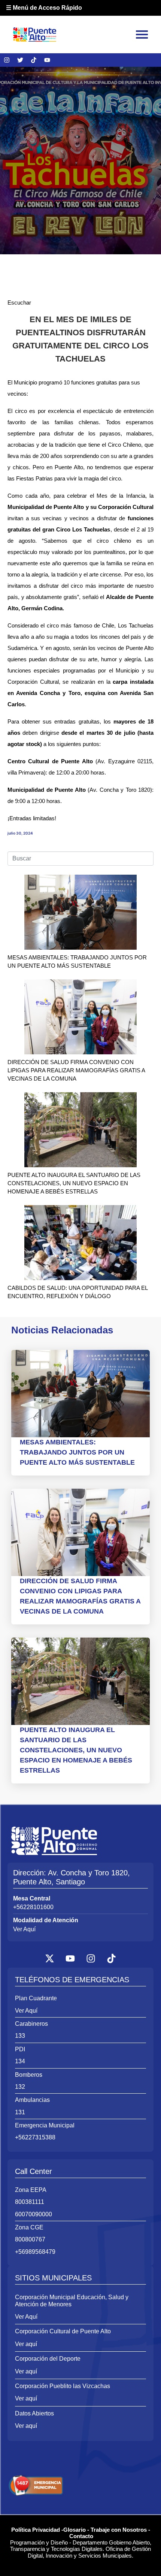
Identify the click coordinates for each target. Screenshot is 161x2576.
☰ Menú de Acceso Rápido (44, 8)
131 (20, 2112)
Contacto (81, 2536)
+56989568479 (35, 2252)
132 (20, 2087)
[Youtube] (47, 60)
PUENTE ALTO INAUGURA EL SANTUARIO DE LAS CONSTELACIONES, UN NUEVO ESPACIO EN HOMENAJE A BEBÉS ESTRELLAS (74, 1183)
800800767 (30, 2239)
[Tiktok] (34, 60)
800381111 (30, 2202)
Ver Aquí (24, 1929)
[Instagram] (7, 60)
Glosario (75, 2530)
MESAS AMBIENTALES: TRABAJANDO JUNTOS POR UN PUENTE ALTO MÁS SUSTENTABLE (77, 1452)
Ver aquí (26, 2344)
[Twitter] (20, 60)
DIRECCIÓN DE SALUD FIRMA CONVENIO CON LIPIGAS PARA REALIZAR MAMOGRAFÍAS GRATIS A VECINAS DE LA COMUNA (76, 1070)
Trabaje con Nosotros (119, 2530)
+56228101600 (33, 1907)
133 (20, 2036)
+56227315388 (35, 2137)
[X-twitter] (50, 1958)
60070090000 (34, 2214)
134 (20, 2061)
